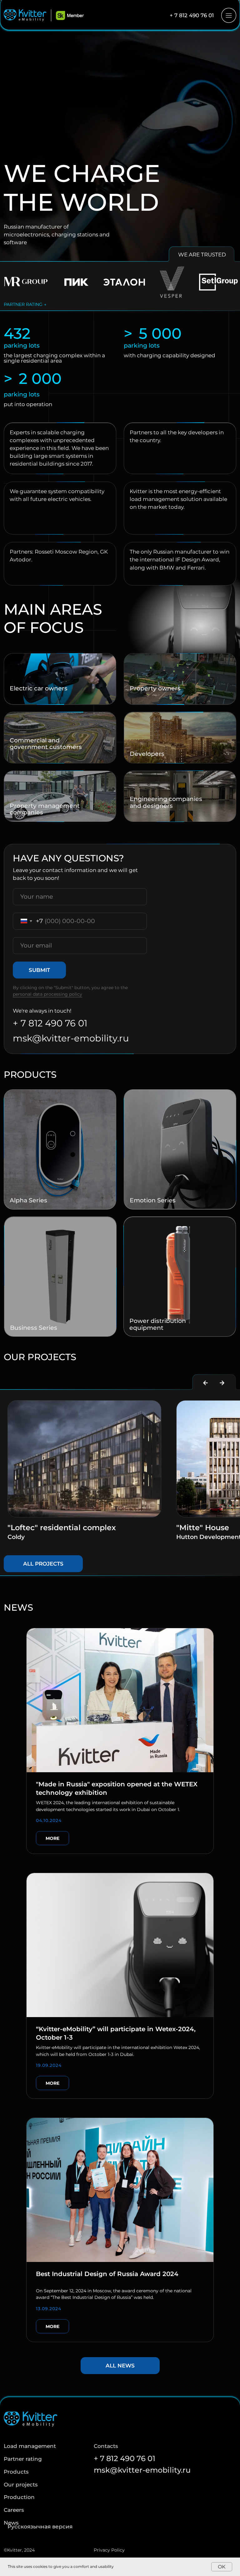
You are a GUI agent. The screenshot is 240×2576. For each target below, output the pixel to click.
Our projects (21, 2485)
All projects (43, 1564)
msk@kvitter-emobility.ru (71, 1038)
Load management (30, 2446)
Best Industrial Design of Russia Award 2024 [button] (107, 2274)
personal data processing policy (47, 994)
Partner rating (23, 2459)
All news (120, 2366)
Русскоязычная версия (40, 2527)
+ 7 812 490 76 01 (192, 15)
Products (16, 2472)
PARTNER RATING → (25, 304)
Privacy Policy (109, 2550)
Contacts (106, 2446)
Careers (14, 2510)
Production (19, 2497)
